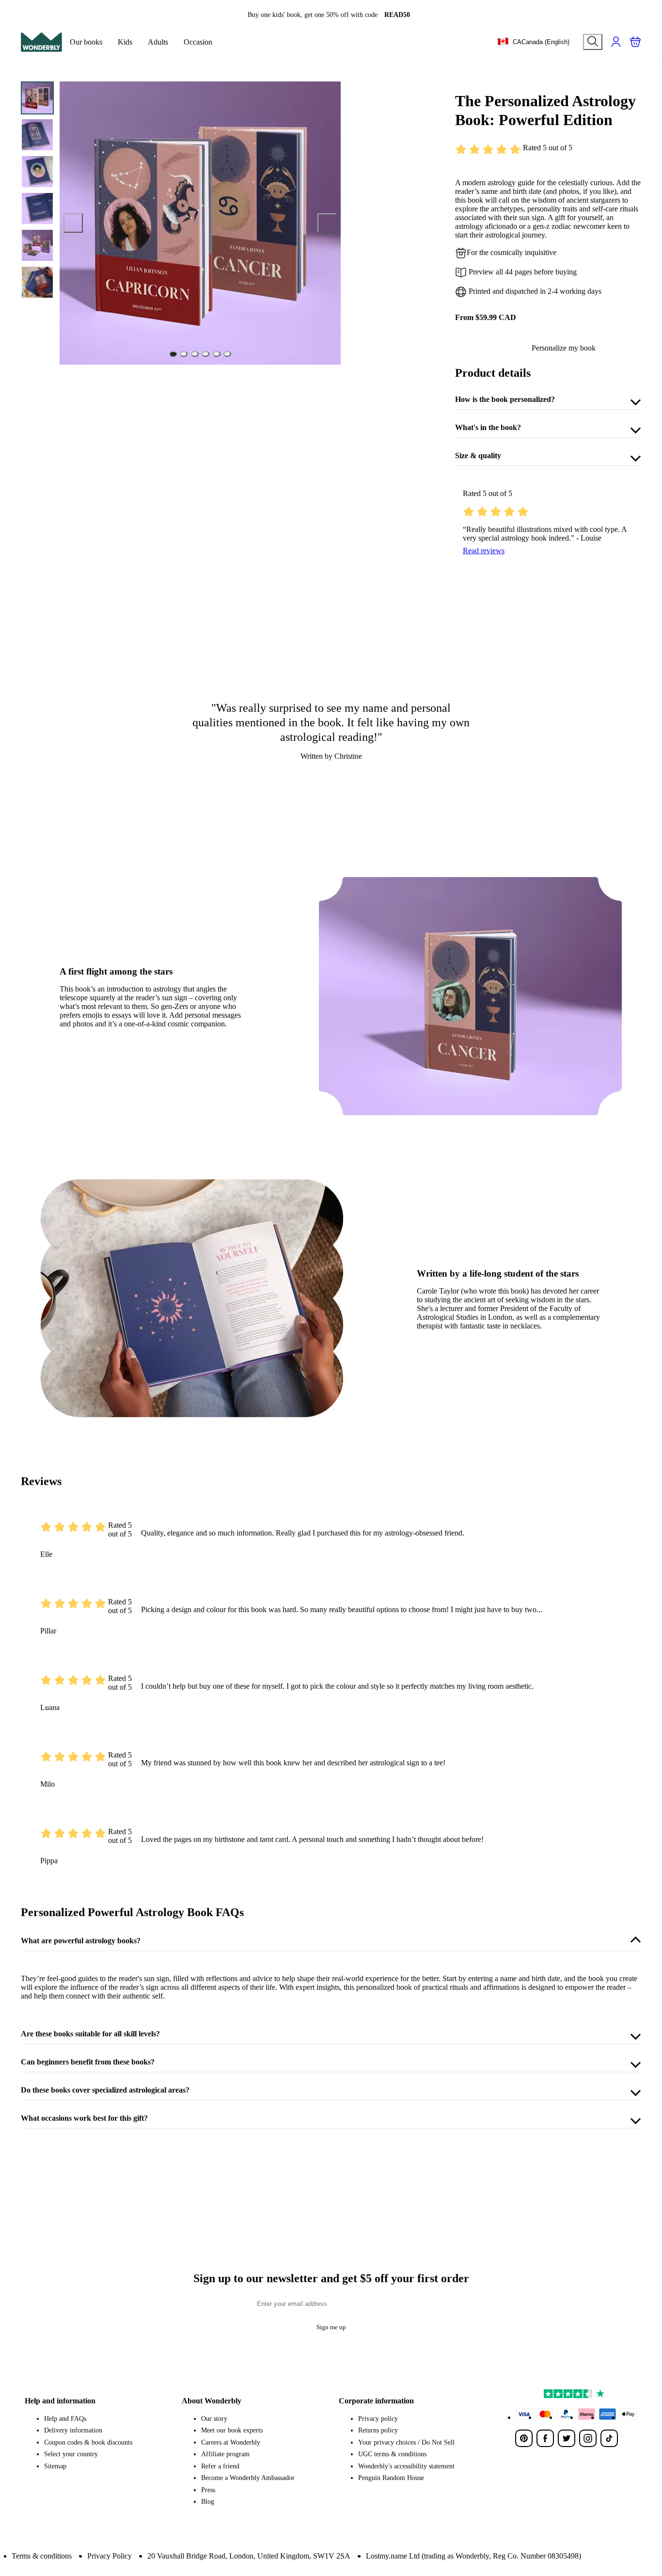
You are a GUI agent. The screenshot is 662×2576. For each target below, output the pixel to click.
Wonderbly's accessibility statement (406, 2466)
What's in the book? (488, 427)
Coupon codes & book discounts (88, 2442)
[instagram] (588, 2438)
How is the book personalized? (505, 399)
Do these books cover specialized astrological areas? (105, 2090)
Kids (125, 42)
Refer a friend (220, 2466)
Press (208, 2490)
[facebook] (545, 2438)
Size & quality (478, 456)
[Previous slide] (73, 223)
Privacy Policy (110, 2556)
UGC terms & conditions (392, 2454)
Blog (208, 2502)
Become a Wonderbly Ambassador (248, 2478)
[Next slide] (327, 223)
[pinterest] (524, 2438)
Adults (158, 42)
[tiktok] (609, 2438)
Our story (214, 2419)
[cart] (635, 42)
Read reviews (484, 551)
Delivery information (73, 2430)
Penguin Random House (391, 2478)
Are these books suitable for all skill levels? (90, 2034)
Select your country (71, 2454)
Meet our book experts (232, 2430)
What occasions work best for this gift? (84, 2118)
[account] (616, 42)
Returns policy (378, 2430)
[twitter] (567, 2438)
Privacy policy (378, 2419)
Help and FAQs (65, 2419)
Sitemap (55, 2466)
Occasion (198, 42)
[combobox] (533, 42)
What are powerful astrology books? (81, 1941)
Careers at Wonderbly (231, 2442)
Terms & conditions (42, 2556)
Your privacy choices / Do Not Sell (406, 2442)
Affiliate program (225, 2454)
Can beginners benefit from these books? (88, 2062)
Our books (86, 42)
